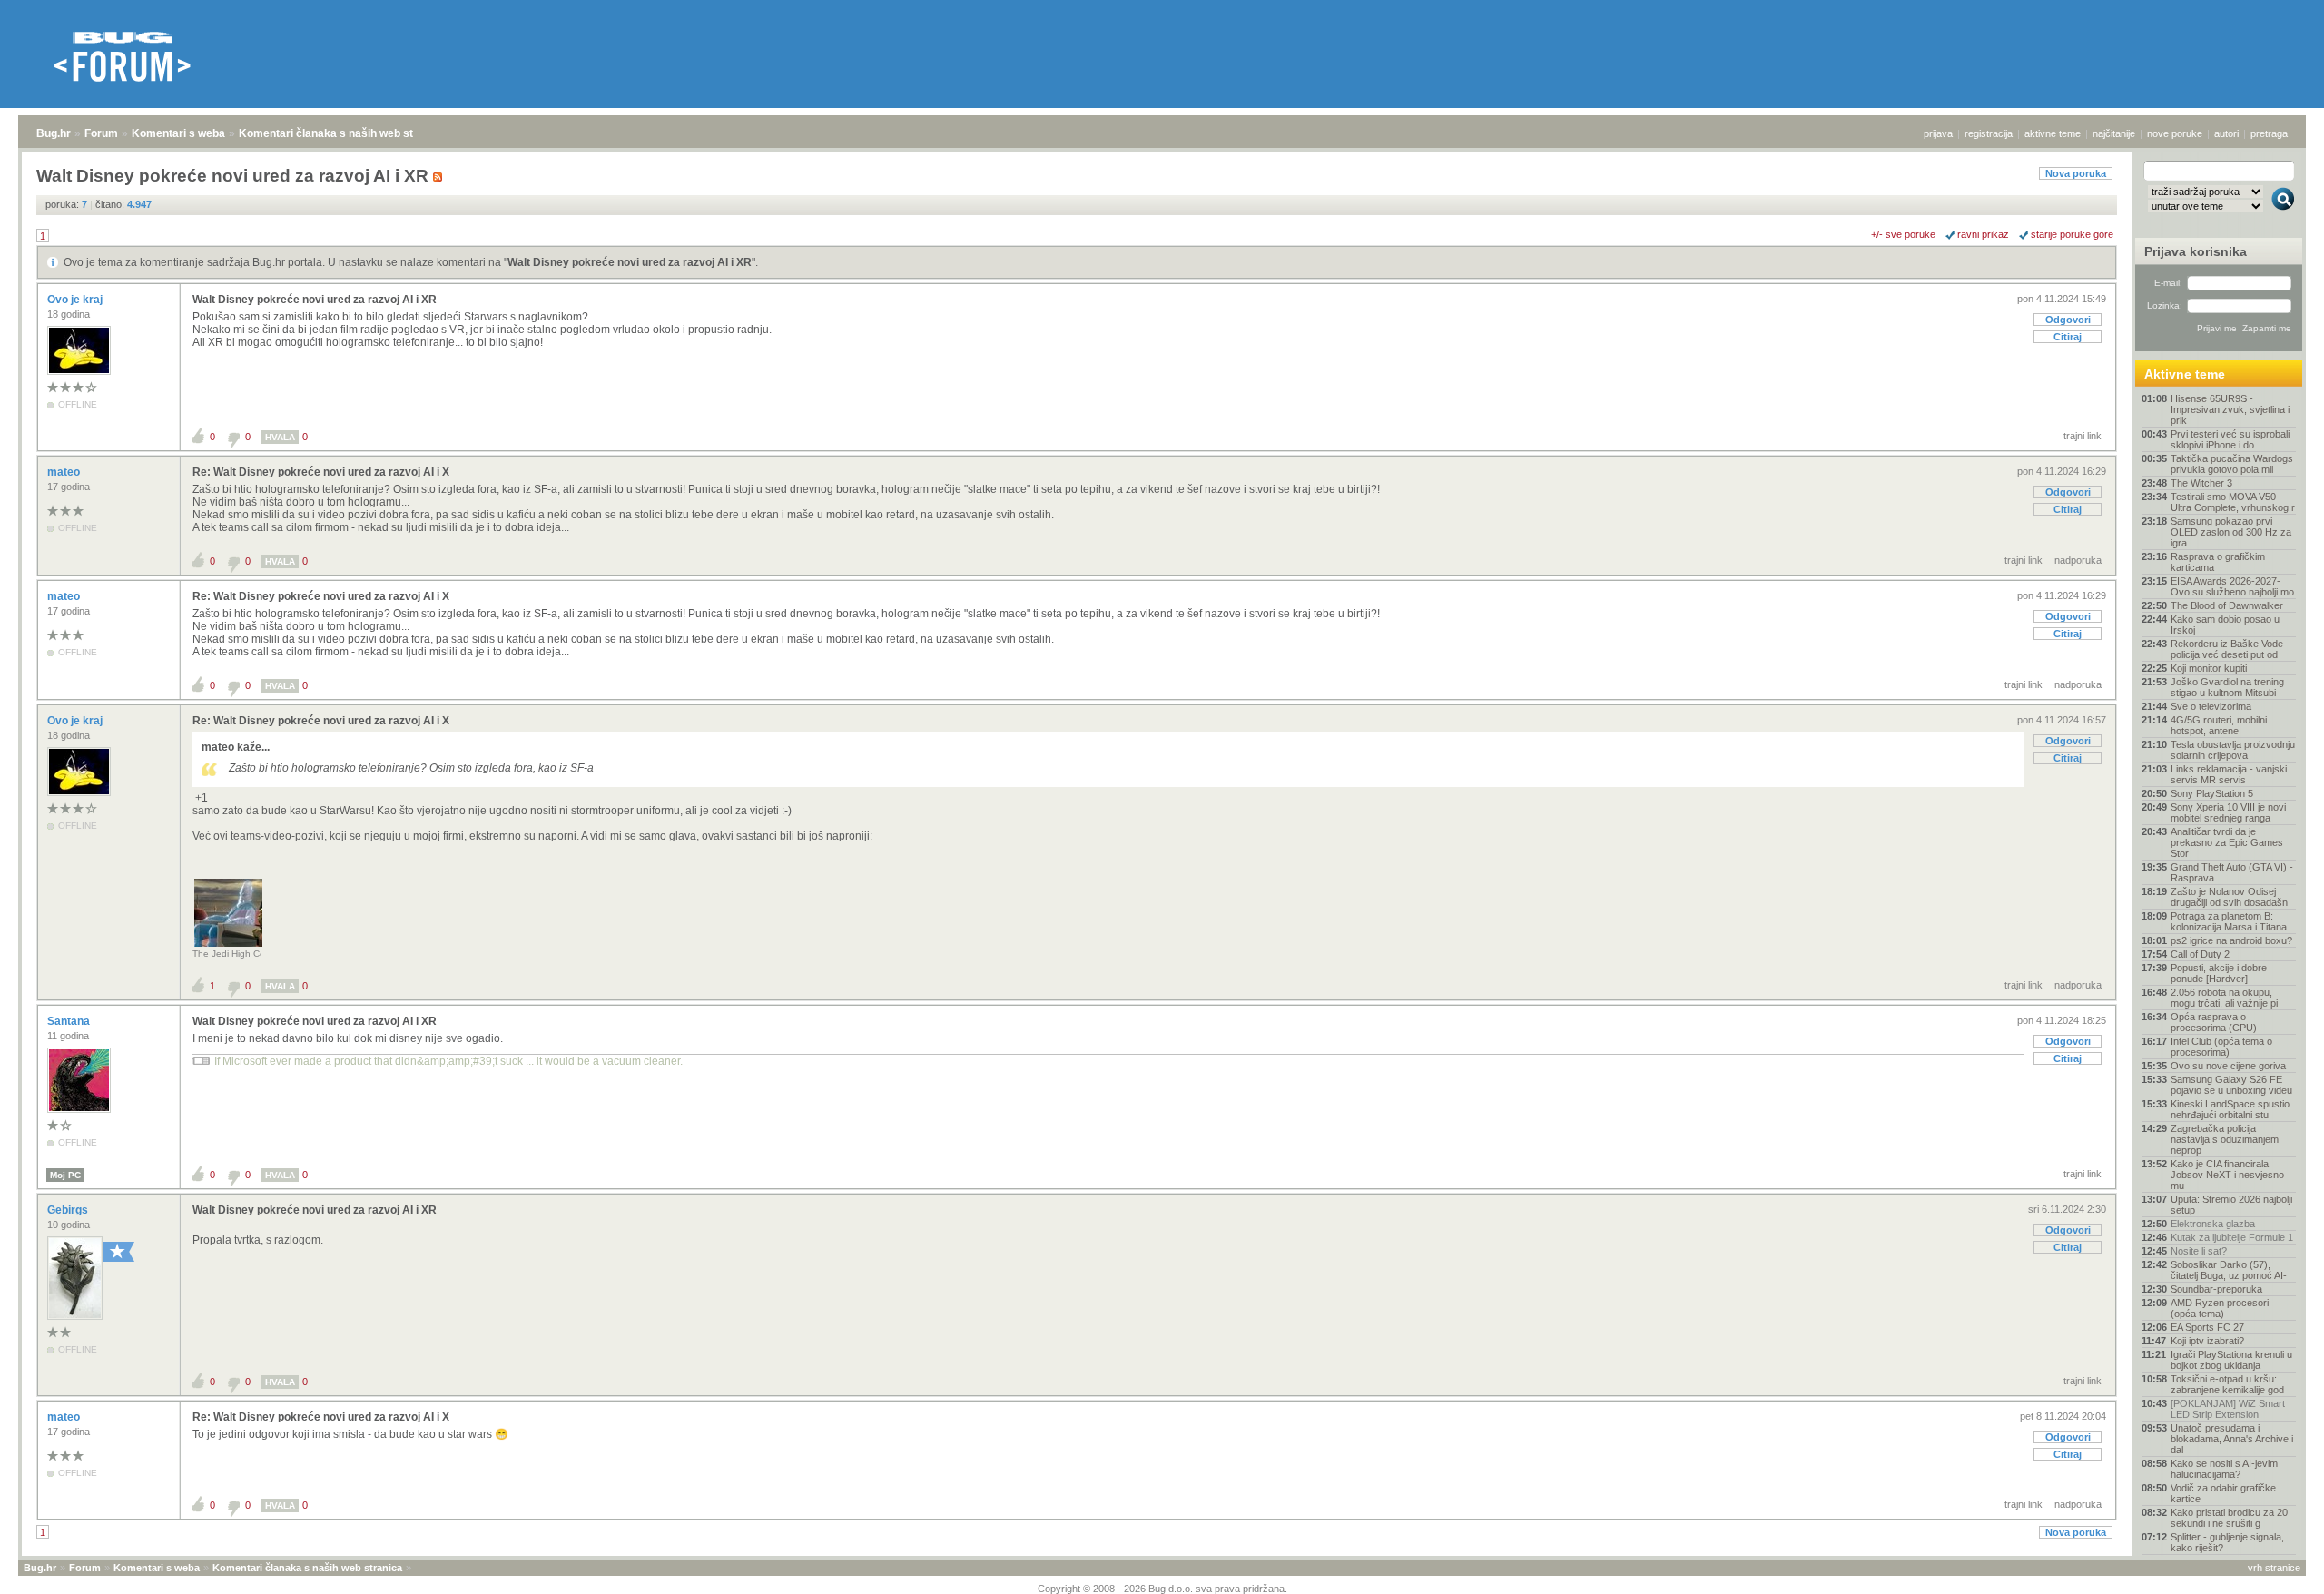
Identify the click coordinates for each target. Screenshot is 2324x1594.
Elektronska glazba (2213, 1224)
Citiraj (2068, 337)
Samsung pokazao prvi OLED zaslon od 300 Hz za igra (2231, 532)
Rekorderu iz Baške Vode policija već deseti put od (2227, 649)
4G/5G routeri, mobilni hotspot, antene (2219, 725)
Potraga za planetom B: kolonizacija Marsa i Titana (2229, 921)
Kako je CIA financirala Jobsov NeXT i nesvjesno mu (2227, 1175)
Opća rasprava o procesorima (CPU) (2214, 1022)
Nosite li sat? (2199, 1251)
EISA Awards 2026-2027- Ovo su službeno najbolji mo (2232, 586)
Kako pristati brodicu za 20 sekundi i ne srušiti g (2229, 1518)
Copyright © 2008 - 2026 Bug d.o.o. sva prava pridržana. (1162, 1589)
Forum (101, 133)
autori (2226, 133)
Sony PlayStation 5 (2212, 793)
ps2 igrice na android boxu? (2231, 940)
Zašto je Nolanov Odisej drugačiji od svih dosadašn (2229, 897)
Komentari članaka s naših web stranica (342, 133)
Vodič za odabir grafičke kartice (2223, 1493)
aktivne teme (2053, 133)
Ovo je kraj (76, 300)
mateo (65, 472)
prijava (1938, 133)
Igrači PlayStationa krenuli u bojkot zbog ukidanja (2231, 1360)
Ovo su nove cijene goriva (2228, 1066)
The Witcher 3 (2201, 483)
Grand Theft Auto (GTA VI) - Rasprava (2232, 872)
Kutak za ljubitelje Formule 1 (2232, 1237)
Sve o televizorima (2211, 706)
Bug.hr (54, 133)
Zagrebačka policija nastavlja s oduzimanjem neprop (2225, 1139)
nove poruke (2175, 133)
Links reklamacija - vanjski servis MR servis (2229, 774)
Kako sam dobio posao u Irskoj (2225, 625)
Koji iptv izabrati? (2207, 1341)
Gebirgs (69, 1210)
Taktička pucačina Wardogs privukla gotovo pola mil (2232, 464)
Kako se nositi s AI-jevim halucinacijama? (2224, 1469)
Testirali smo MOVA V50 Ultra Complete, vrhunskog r (2233, 502)
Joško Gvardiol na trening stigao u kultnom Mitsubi (2227, 687)
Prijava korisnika (2196, 251)
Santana (70, 1021)
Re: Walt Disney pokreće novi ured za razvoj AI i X (321, 472)
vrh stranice (2274, 1568)
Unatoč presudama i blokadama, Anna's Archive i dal (2232, 1439)
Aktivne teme (2185, 374)
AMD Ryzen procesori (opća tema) (2220, 1308)
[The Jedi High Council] (228, 945)
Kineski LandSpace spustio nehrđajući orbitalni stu (2230, 1109)
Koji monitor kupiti (2209, 668)
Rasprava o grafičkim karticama (2218, 562)
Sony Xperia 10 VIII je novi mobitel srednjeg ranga (2228, 812)
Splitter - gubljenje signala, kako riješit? (2227, 1542)
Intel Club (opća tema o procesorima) (2221, 1047)
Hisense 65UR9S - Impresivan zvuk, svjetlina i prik (2230, 409)
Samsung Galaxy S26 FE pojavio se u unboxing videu (2231, 1085)
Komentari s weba (178, 133)
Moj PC (65, 1175)
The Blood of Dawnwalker (2227, 605)
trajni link (2083, 436)
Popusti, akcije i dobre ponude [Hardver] (2219, 973)
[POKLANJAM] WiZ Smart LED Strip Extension (2228, 1409)
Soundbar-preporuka (2216, 1289)
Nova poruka (2076, 173)
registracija (1989, 133)
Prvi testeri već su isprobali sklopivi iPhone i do (2230, 439)
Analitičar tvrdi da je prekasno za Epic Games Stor (2227, 842)
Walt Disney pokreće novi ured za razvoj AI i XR (630, 262)
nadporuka (2078, 560)
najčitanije (2114, 133)
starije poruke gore (2072, 234)
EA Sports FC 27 (2207, 1327)
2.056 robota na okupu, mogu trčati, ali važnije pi (2224, 998)
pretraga (2269, 133)
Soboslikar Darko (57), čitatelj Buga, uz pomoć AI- (2229, 1270)
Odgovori (2068, 320)
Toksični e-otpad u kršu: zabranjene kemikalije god (2227, 1384)
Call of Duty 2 (2200, 954)
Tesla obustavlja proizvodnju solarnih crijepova (2233, 750)
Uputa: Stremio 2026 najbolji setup (2231, 1205)
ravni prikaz (1983, 234)
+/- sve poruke (1903, 234)
